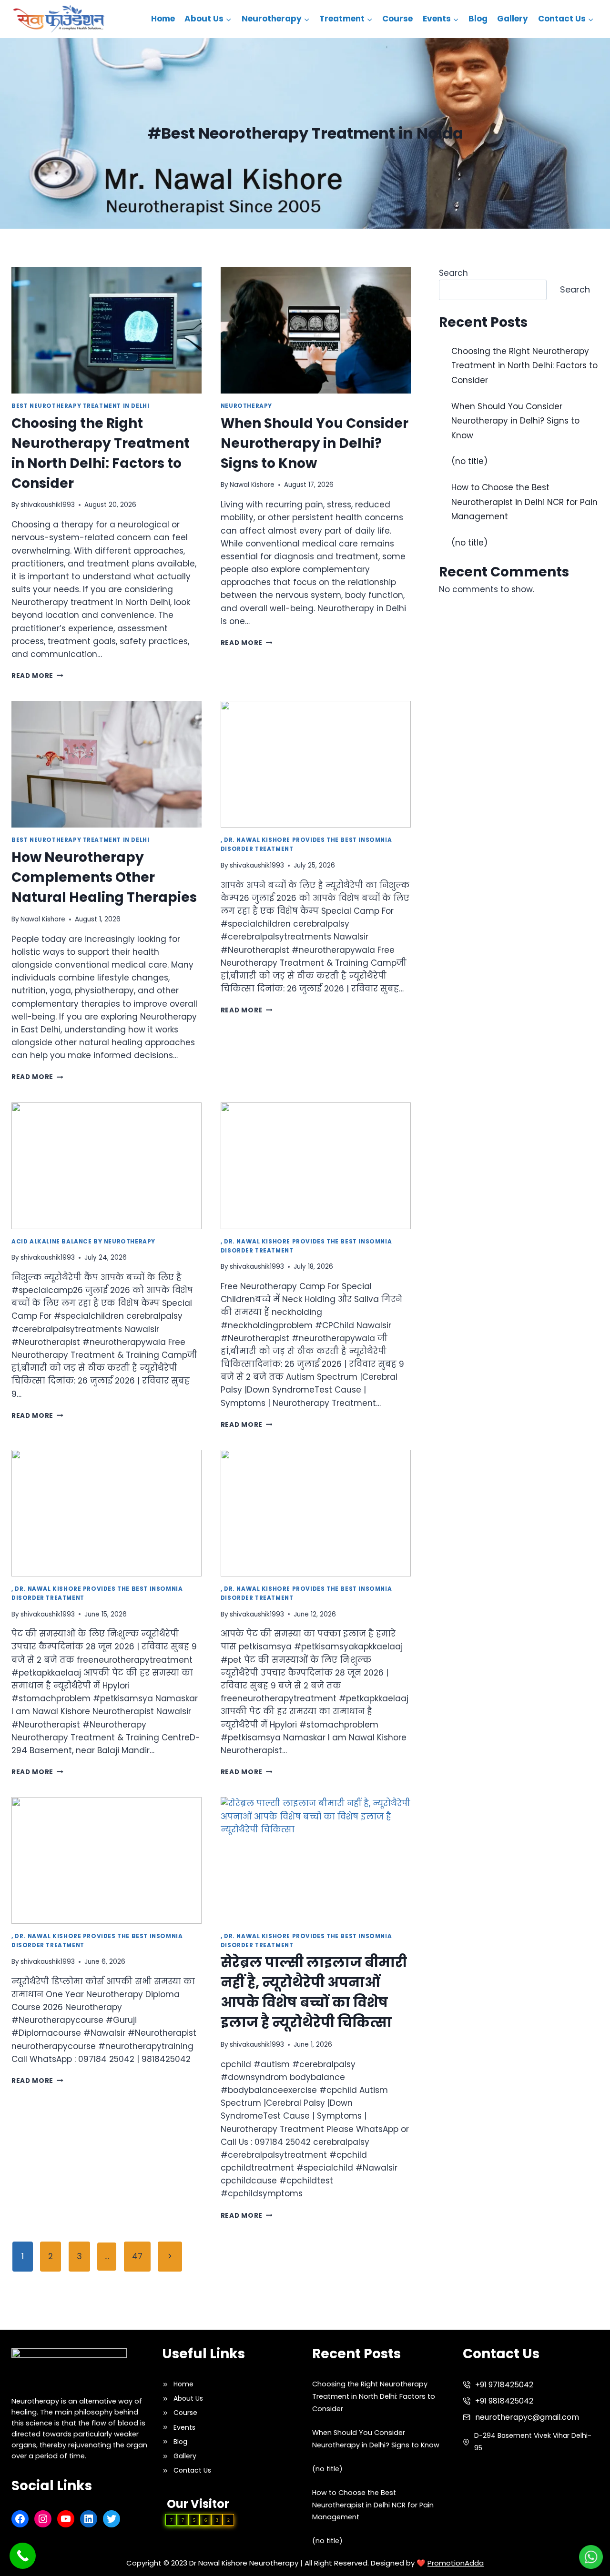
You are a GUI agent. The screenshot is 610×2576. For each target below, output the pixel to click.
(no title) (469, 461)
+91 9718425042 (504, 2385)
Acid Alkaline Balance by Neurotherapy (83, 1242)
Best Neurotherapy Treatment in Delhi (80, 406)
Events (184, 2427)
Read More (37, 676)
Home (163, 19)
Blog (478, 19)
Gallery (513, 19)
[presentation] (107, 330)
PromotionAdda (456, 2563)
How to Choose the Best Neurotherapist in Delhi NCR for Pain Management (524, 502)
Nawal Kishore (252, 485)
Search (453, 273)
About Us (188, 2398)
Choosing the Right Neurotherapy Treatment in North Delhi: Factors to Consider (524, 366)
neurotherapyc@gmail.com (527, 2417)
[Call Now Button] (23, 2556)
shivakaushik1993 (48, 505)
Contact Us (192, 2470)
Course (397, 19)
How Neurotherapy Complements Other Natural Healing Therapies (104, 877)
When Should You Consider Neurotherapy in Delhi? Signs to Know (315, 443)
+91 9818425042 (504, 2401)
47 (137, 2256)
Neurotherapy (246, 406)
